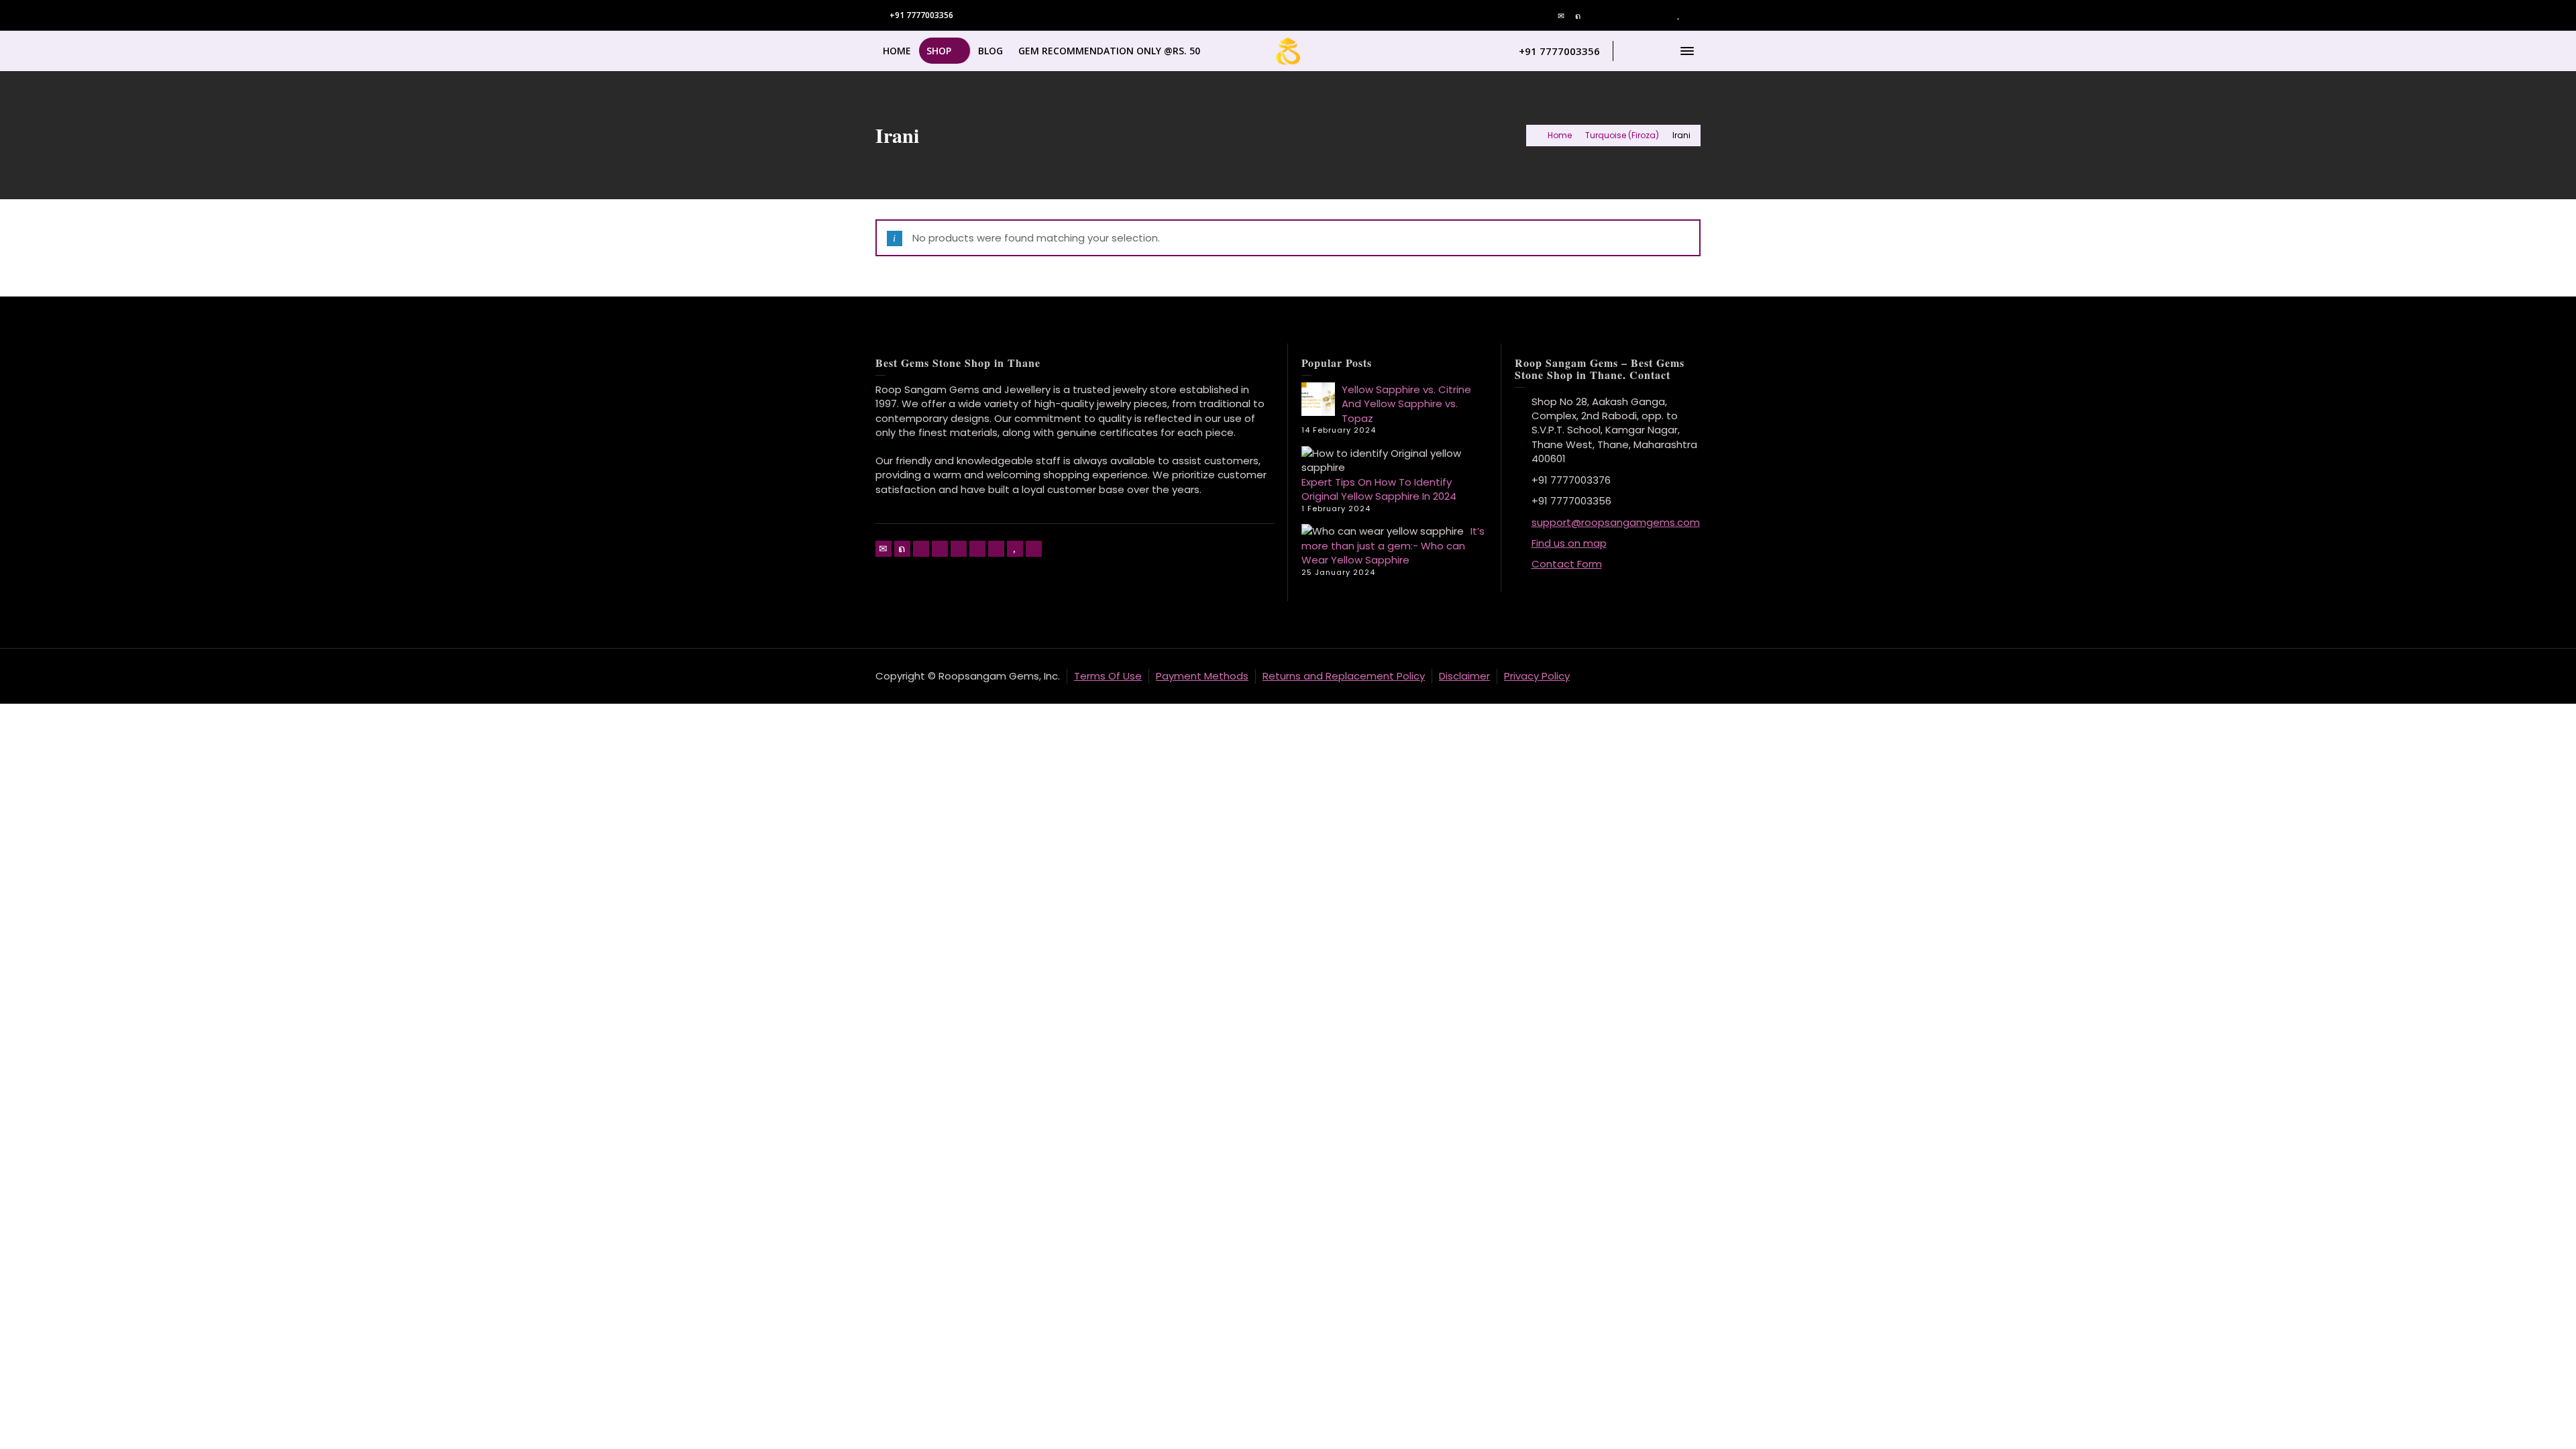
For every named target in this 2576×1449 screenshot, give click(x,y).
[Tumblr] (1629, 16)
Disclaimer (1464, 676)
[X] (1578, 16)
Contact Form (1567, 564)
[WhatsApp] (1695, 16)
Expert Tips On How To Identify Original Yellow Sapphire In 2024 (1379, 489)
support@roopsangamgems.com (1616, 522)
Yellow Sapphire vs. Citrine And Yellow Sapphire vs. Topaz (1406, 404)
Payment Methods (1202, 676)
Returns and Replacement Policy (1344, 676)
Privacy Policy (1537, 676)
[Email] (1562, 16)
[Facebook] (1595, 16)
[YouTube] (1678, 16)
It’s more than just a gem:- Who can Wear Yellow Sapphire (1393, 545)
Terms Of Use (1108, 676)
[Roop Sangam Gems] (1288, 50)
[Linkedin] (1645, 16)
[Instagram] (1662, 16)
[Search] (1660, 51)
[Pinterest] (1612, 16)
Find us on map (1569, 543)
